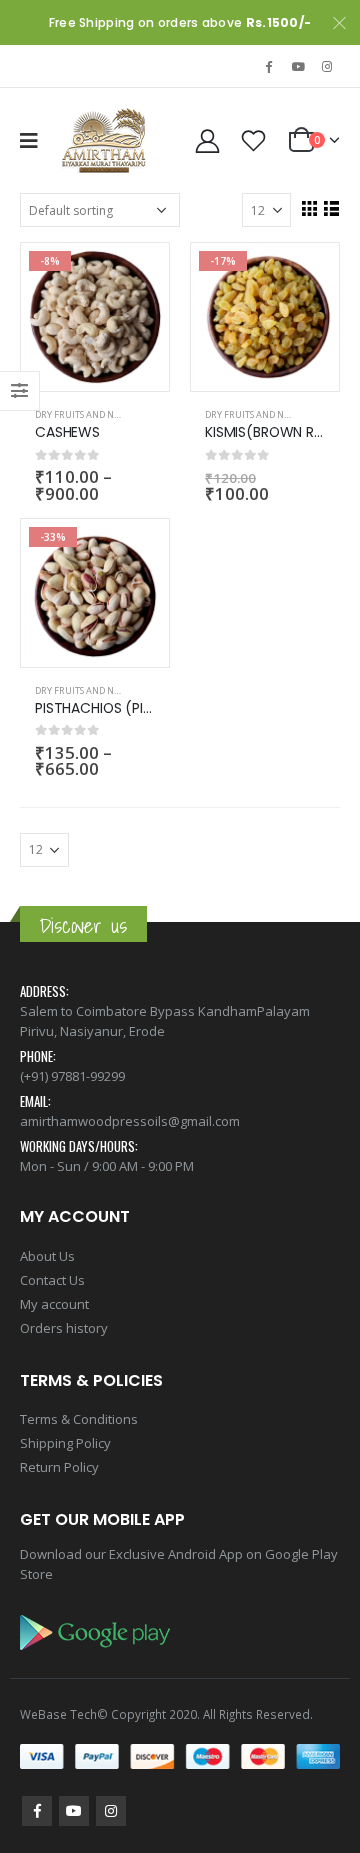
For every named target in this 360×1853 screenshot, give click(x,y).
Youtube (74, 1811)
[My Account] (207, 140)
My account (54, 1304)
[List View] (331, 208)
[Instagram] (327, 66)
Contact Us (52, 1280)
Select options (136, 276)
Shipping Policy (65, 1443)
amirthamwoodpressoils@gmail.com (130, 1121)
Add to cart (306, 276)
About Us (47, 1256)
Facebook (37, 1811)
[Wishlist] (254, 140)
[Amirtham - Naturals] (105, 140)
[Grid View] (309, 208)
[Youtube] (298, 66)
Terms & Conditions (79, 1419)
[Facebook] (269, 66)
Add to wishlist (146, 415)
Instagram (111, 1811)
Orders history (64, 1328)
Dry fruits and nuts (82, 414)
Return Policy (59, 1467)
